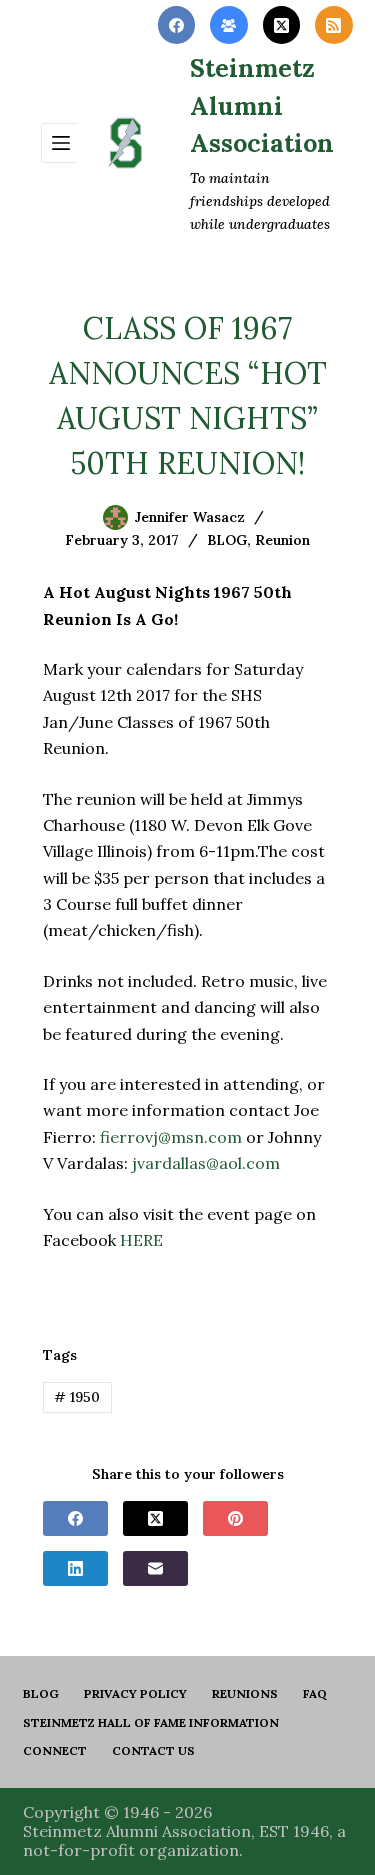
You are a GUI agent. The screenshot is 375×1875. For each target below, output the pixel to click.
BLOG (227, 540)
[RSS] (334, 25)
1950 (77, 1397)
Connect (55, 1750)
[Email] (155, 1568)
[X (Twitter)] (282, 25)
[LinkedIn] (75, 1568)
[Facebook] (177, 25)
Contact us (153, 1750)
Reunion (282, 540)
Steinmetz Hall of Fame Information (151, 1722)
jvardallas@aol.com (206, 1163)
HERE (141, 1240)
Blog (41, 1693)
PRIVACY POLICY (135, 1693)
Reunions (245, 1693)
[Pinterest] (235, 1518)
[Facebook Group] (229, 25)
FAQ (315, 1693)
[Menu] (61, 143)
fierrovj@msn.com (171, 1137)
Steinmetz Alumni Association (262, 105)
